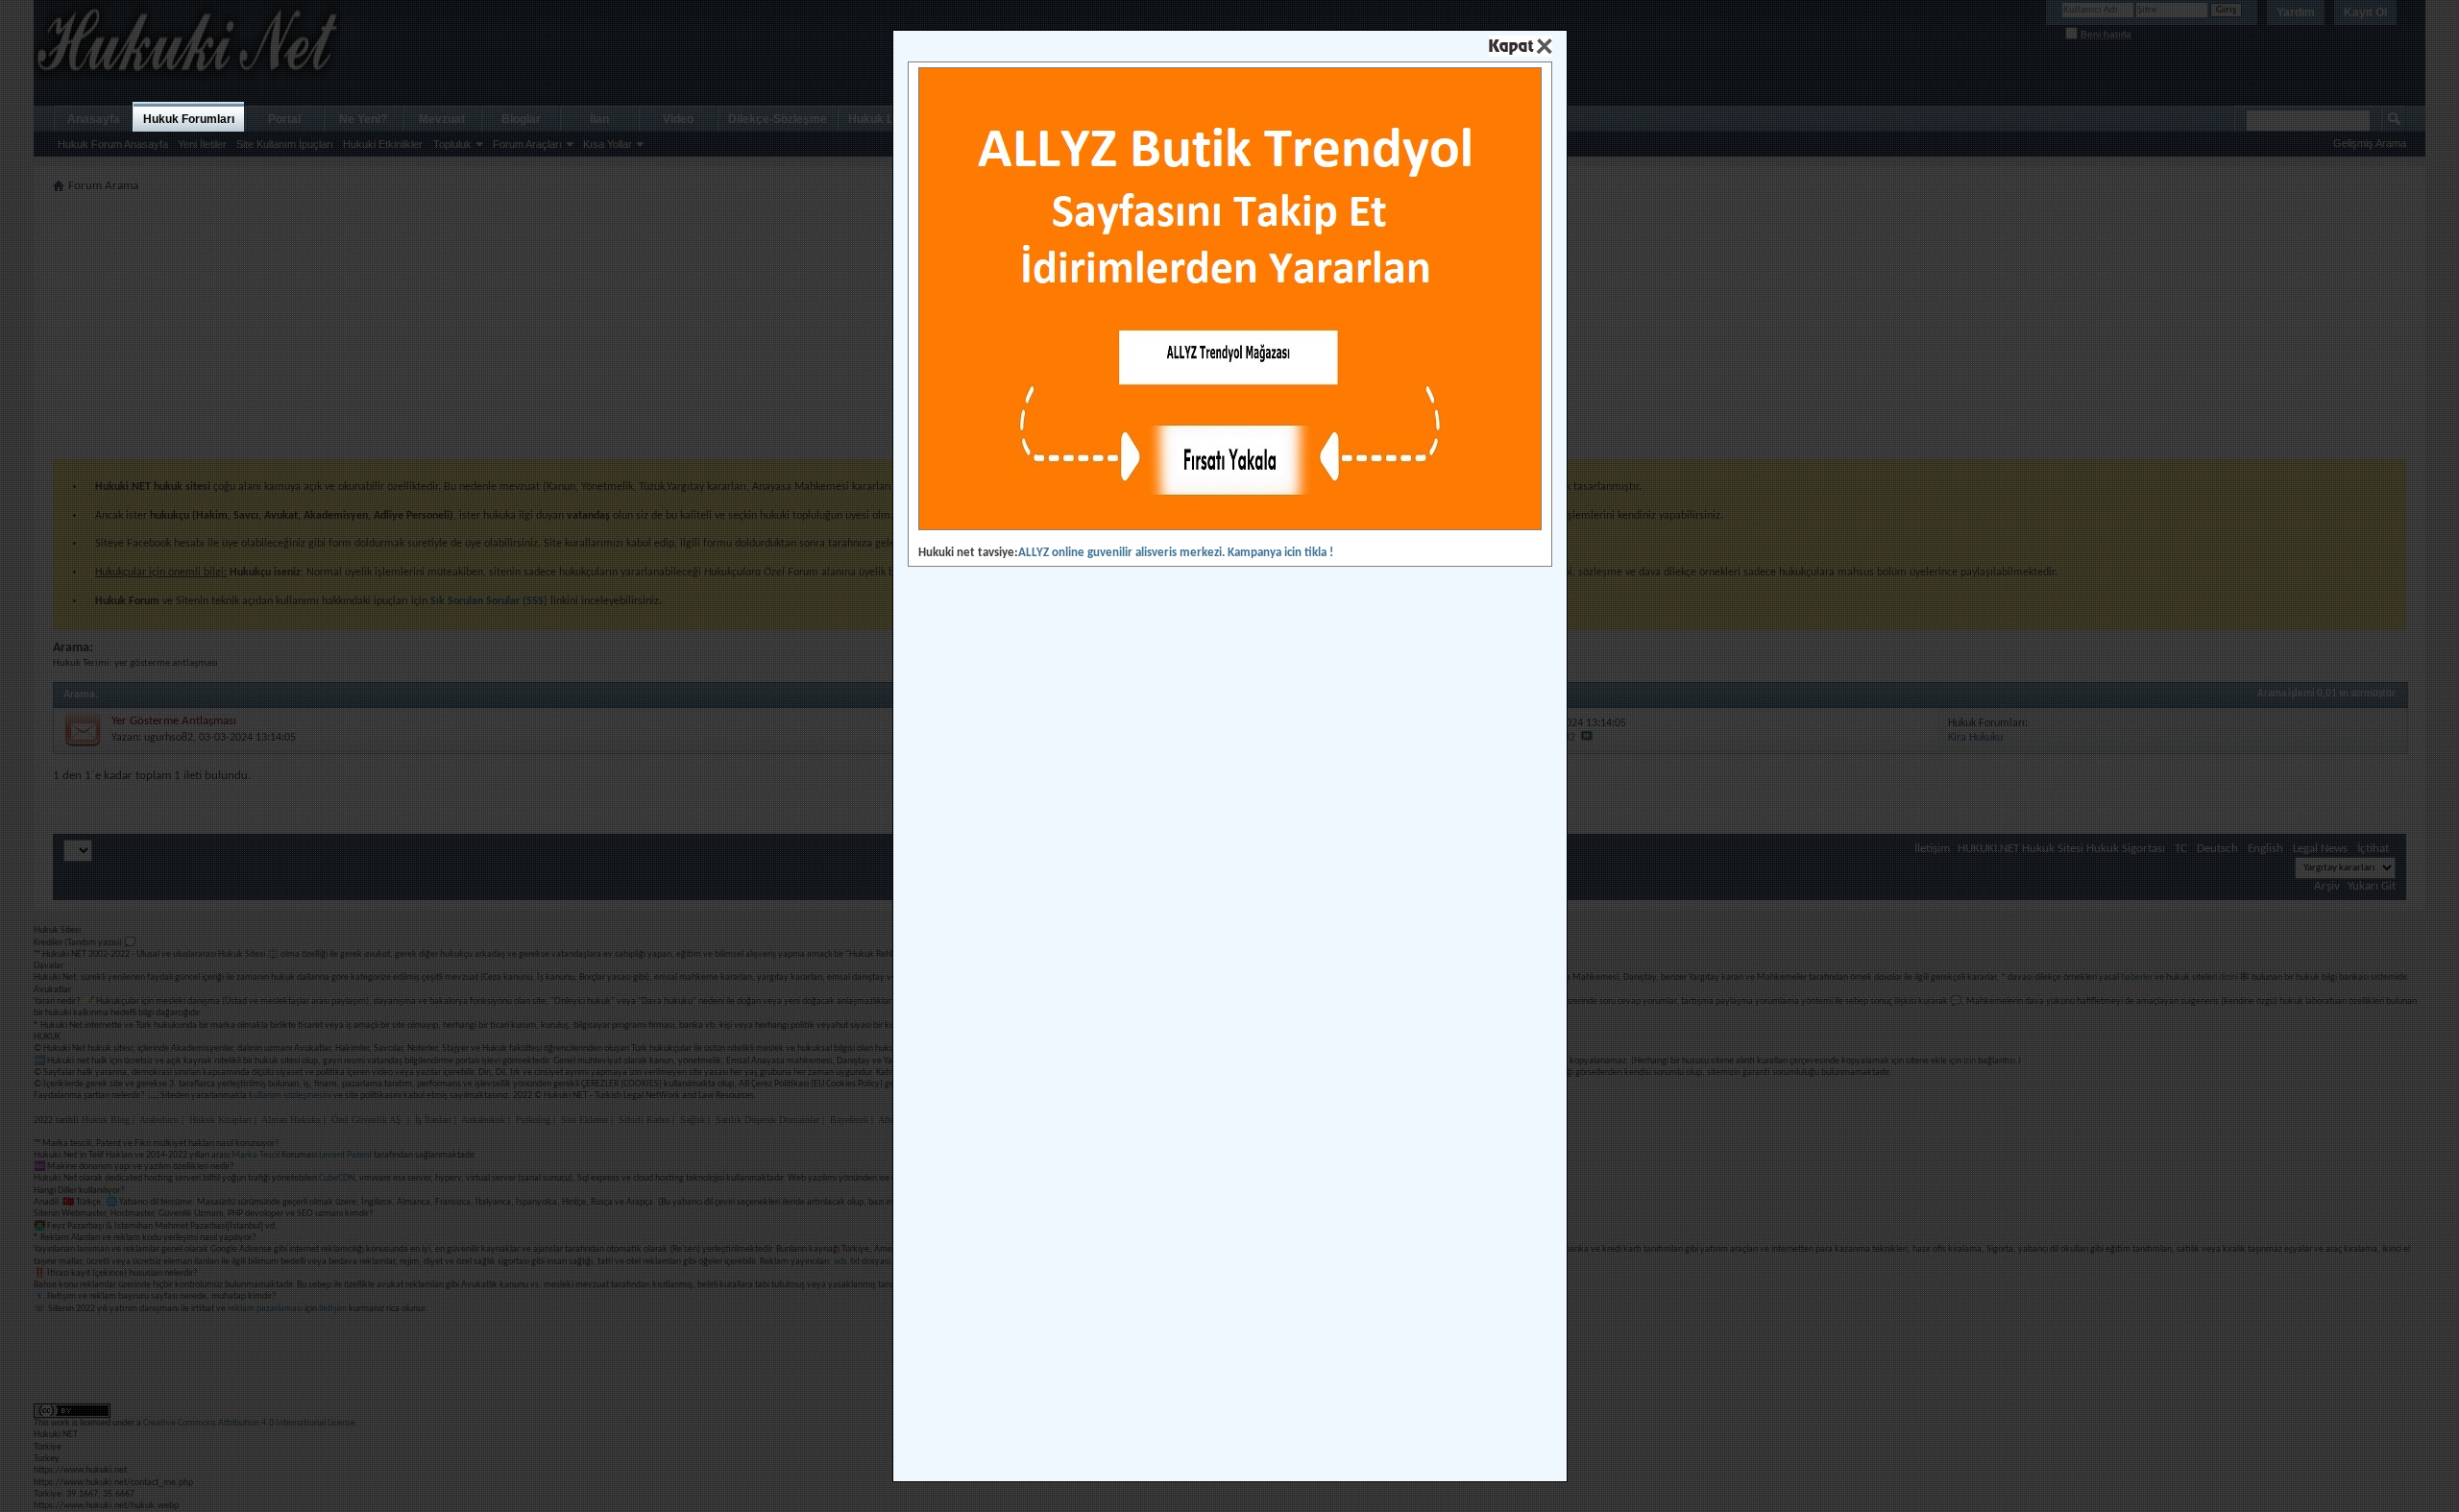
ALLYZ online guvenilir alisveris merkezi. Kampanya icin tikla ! (1176, 553)
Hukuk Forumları (189, 119)
